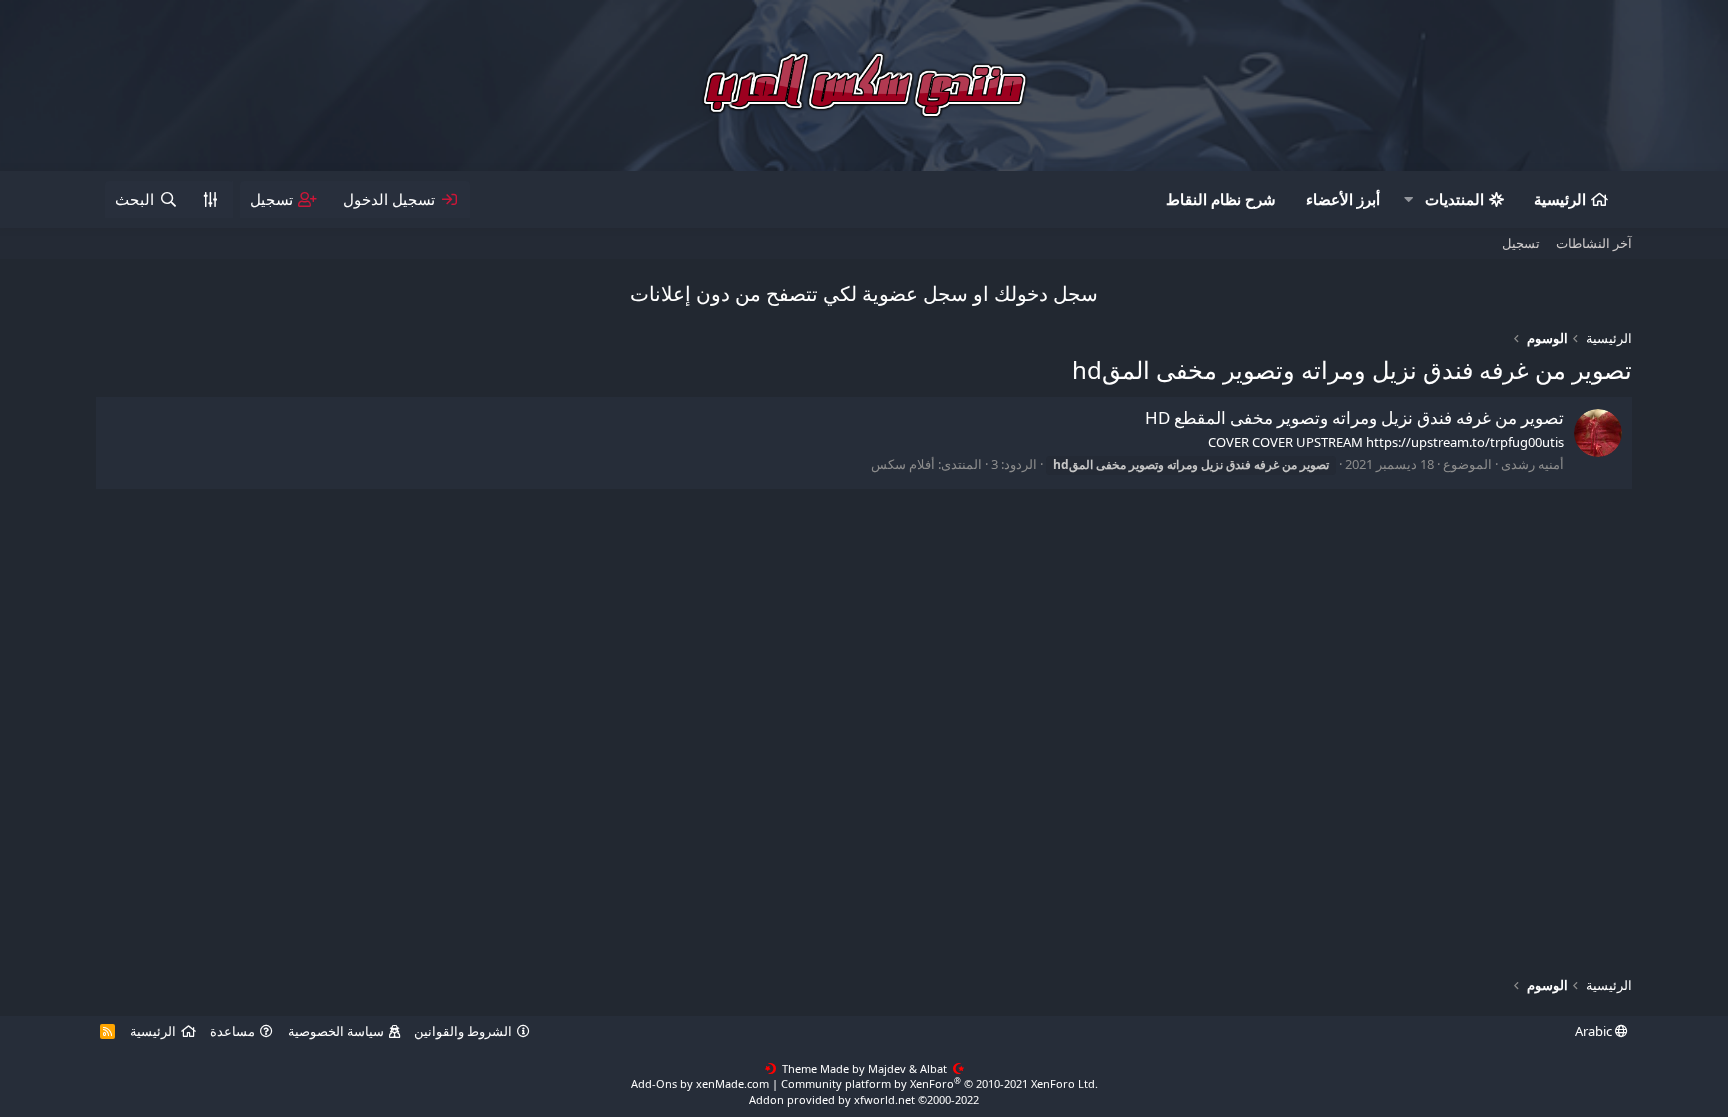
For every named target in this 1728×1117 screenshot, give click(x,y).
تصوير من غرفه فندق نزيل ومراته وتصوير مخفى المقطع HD (1354, 417)
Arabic (1595, 1031)
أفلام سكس (903, 464)
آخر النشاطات (1594, 243)
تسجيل (1521, 243)
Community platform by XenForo (939, 1083)
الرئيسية (1560, 199)
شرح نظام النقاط (1221, 199)
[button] (1409, 199)
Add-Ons (654, 1083)
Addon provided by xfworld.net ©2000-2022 (864, 1099)
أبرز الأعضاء (1343, 199)
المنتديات (1454, 199)
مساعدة (232, 1031)
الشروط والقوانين (463, 1031)
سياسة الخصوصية (336, 1031)
